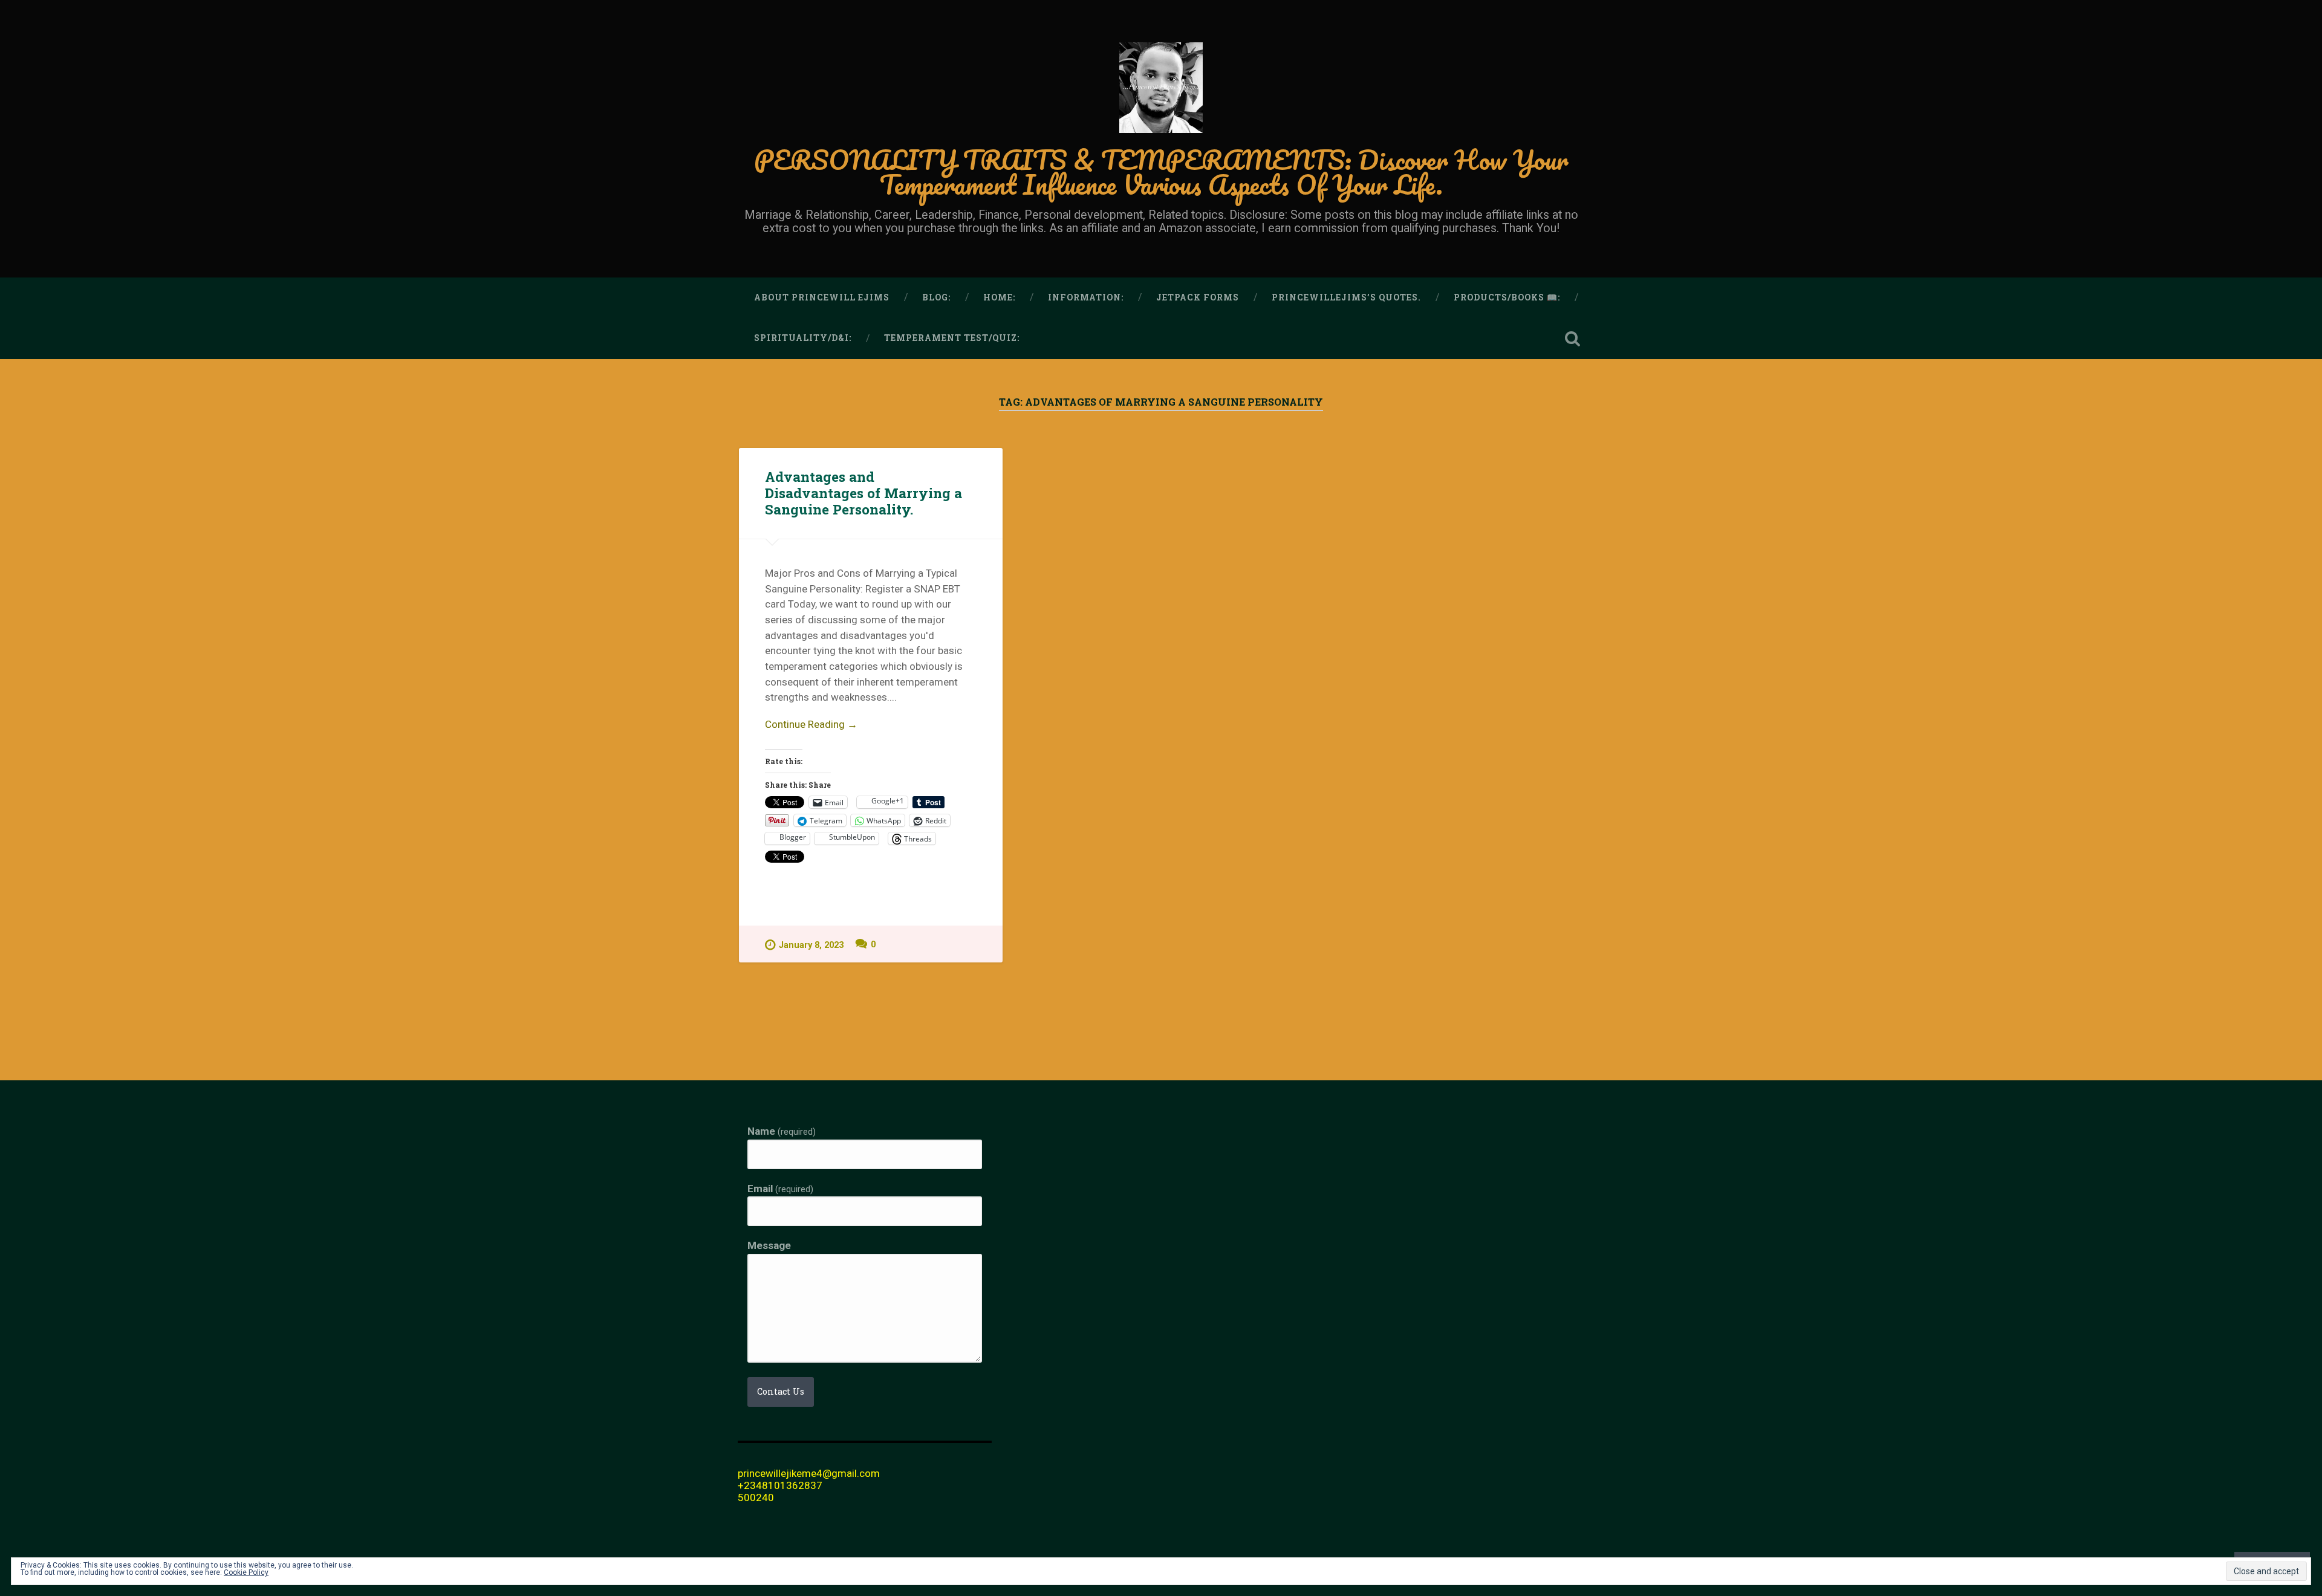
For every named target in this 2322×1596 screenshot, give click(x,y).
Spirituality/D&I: (803, 338)
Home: (999, 297)
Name (782, 1132)
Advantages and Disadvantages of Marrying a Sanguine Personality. (863, 493)
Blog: (936, 297)
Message (769, 1246)
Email (780, 1189)
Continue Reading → (811, 724)
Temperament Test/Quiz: (952, 338)
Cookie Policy (246, 1572)
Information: (1086, 297)
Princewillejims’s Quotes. (1346, 297)
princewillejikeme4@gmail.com (809, 1473)
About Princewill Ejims (822, 297)
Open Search (1572, 339)
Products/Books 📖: (1507, 297)
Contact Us (781, 1391)
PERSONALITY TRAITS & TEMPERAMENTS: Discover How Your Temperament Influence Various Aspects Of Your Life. (1161, 172)
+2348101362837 (780, 1485)
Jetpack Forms (1198, 297)
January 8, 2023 (811, 945)
